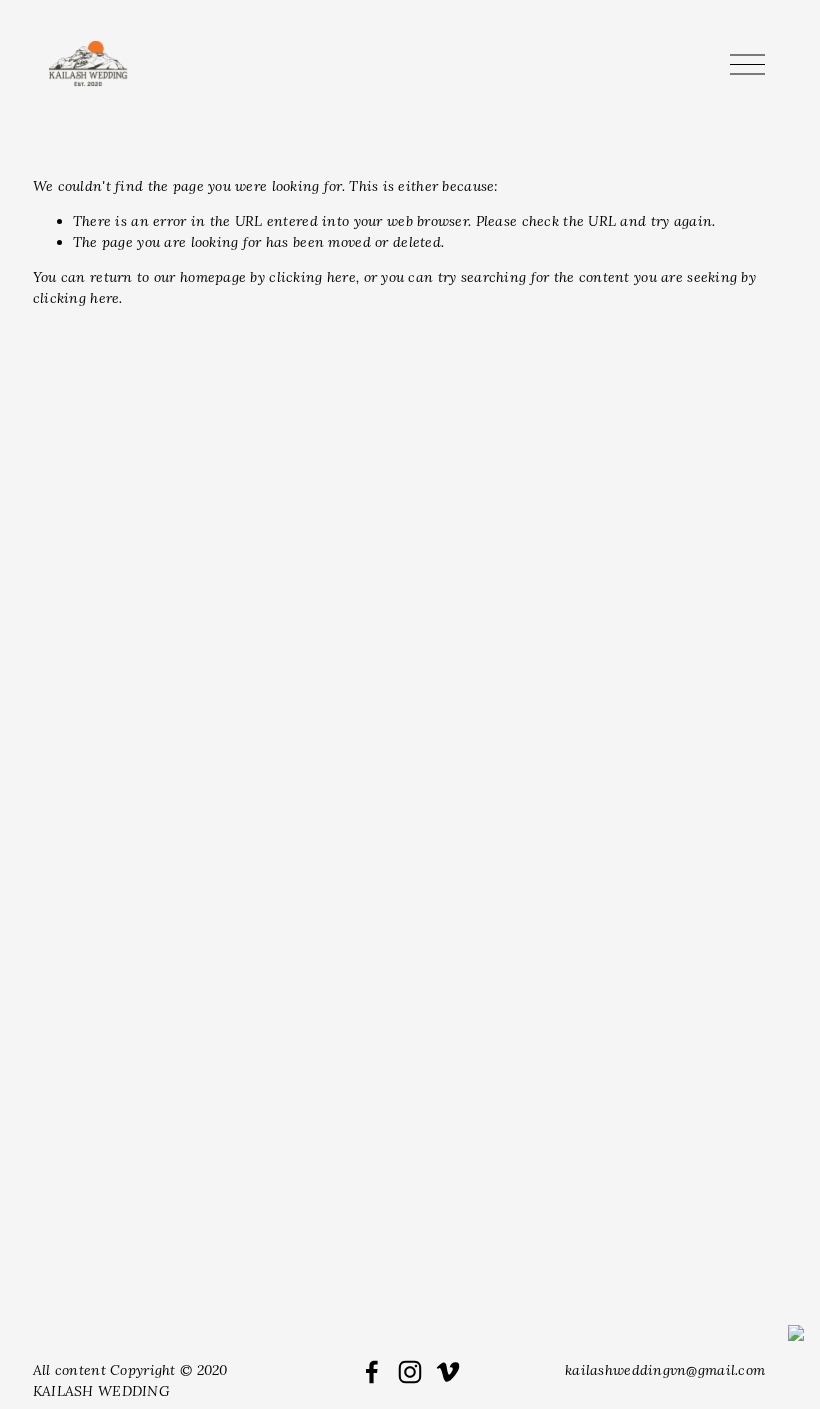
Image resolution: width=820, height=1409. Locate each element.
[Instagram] (410, 1372)
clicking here (312, 277)
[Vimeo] (448, 1372)
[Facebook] (372, 1372)
